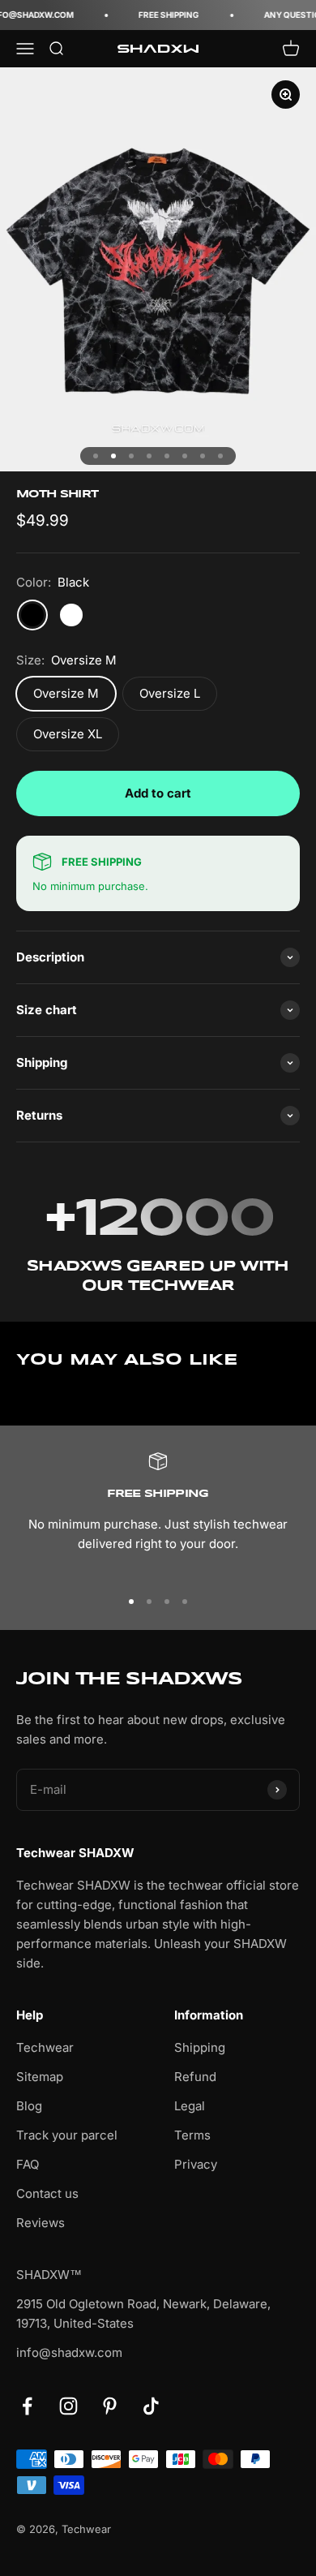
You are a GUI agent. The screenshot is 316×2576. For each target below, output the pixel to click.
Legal (190, 2106)
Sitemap (40, 2077)
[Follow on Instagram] (68, 2406)
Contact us (47, 2193)
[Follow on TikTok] (151, 2406)
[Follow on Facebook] (27, 2406)
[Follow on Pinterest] (110, 2406)
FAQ (28, 2164)
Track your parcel (67, 2135)
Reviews (41, 2223)
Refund (195, 2077)
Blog (29, 2106)
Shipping (200, 2047)
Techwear (45, 2047)
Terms (192, 2135)
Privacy (196, 2164)
